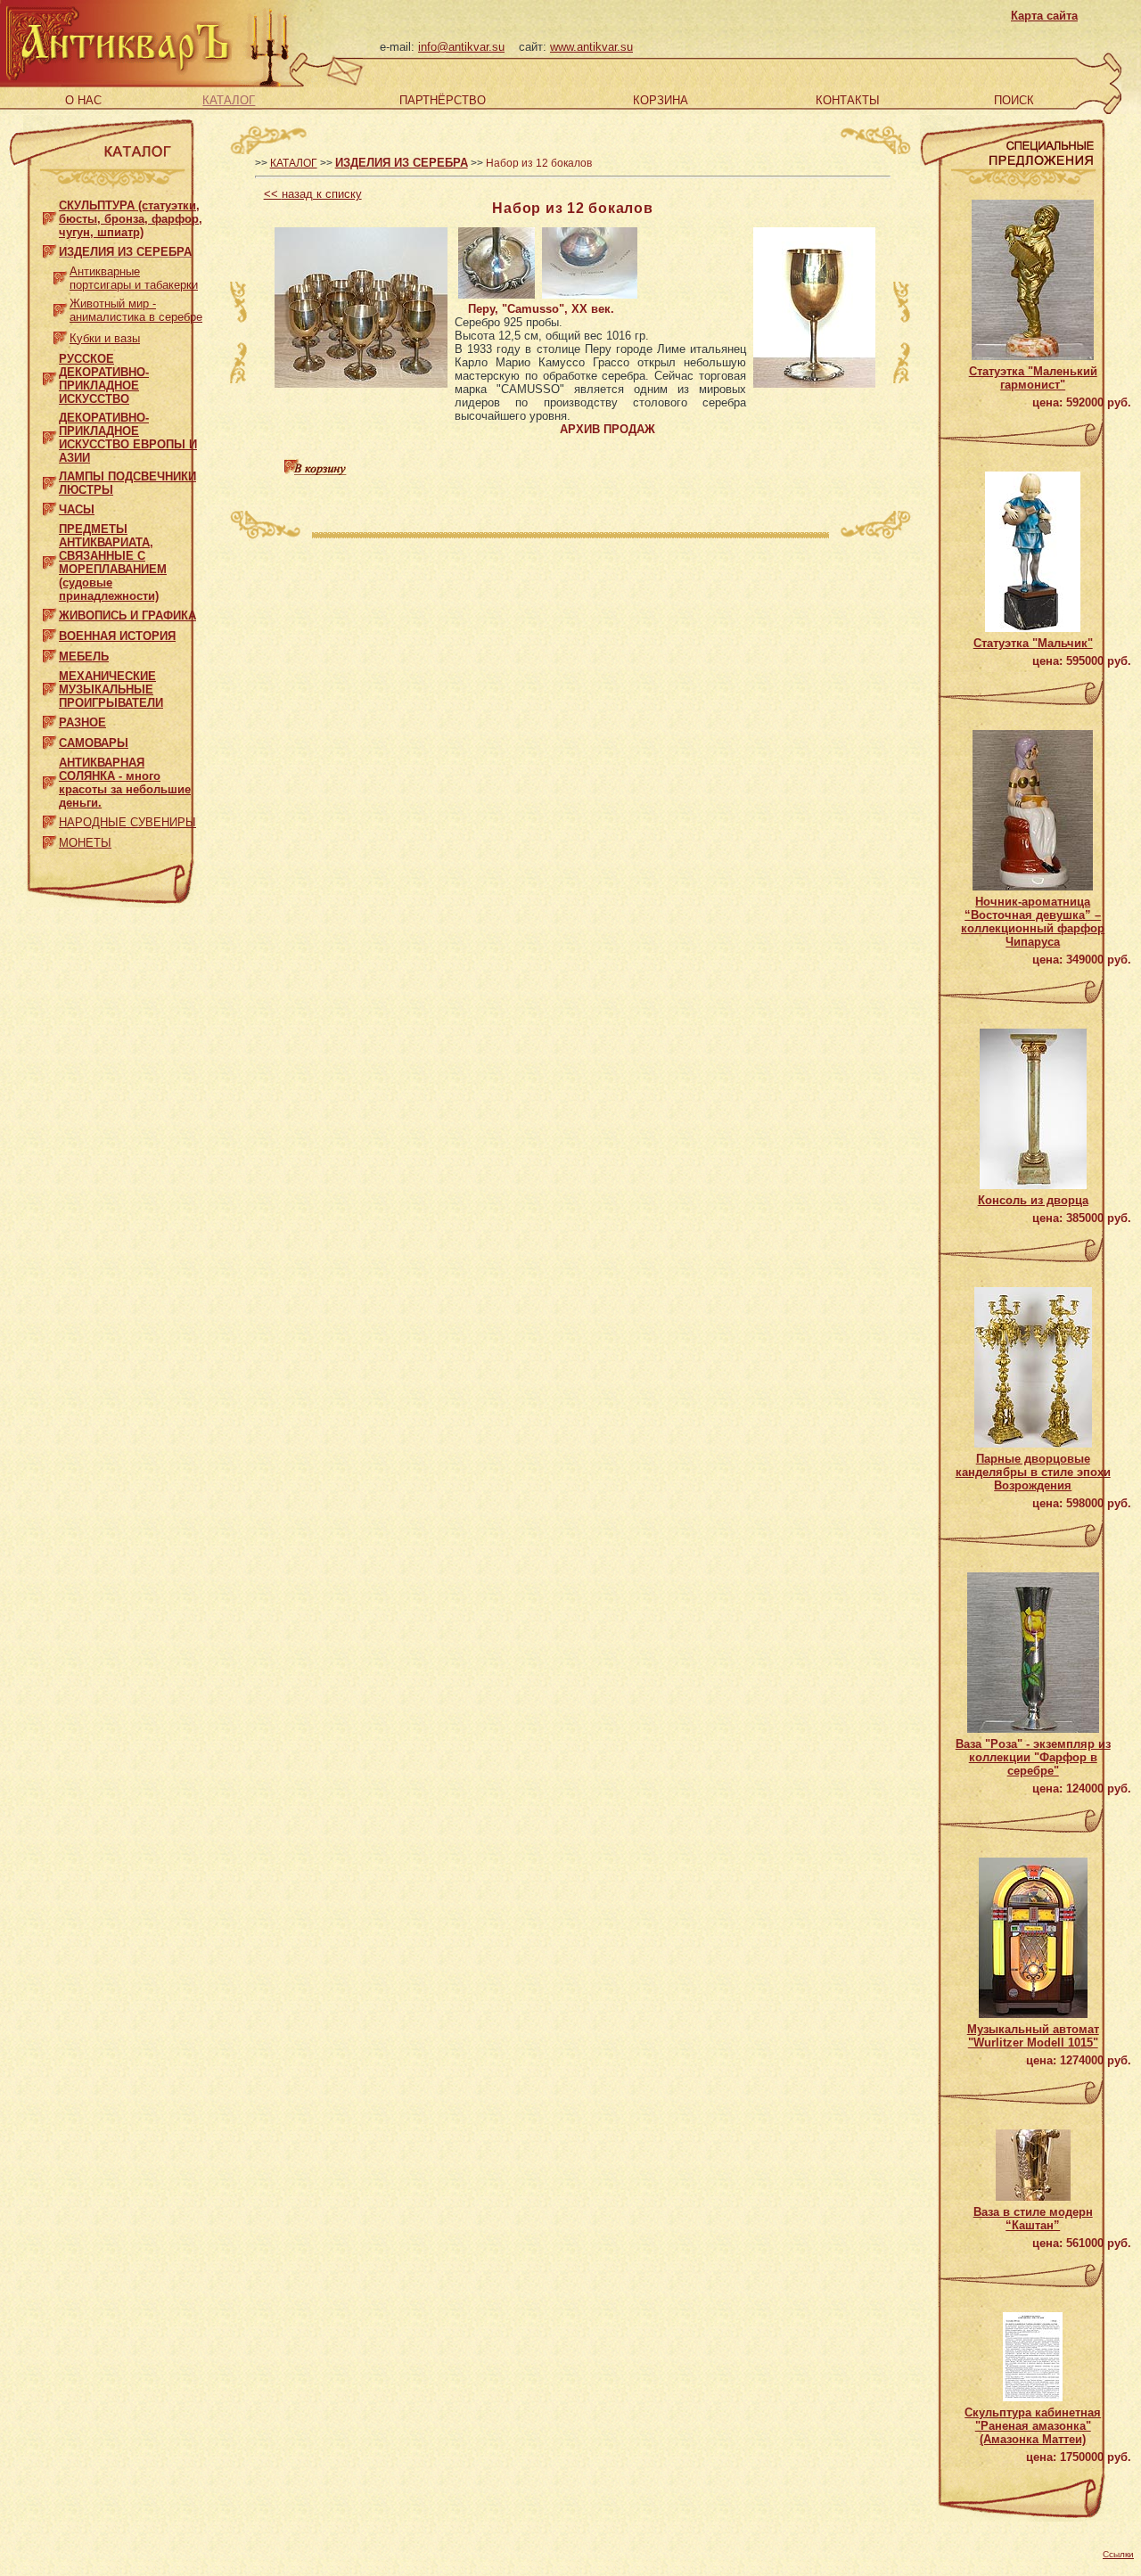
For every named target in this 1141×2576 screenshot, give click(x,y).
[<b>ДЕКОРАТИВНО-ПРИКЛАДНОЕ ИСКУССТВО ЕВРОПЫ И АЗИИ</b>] (50, 434)
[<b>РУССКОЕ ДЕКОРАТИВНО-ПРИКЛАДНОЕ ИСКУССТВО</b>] (50, 375)
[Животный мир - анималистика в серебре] (61, 306)
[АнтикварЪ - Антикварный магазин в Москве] (117, 79)
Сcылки (1118, 2554)
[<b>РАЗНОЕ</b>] (50, 719)
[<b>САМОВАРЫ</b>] (50, 739)
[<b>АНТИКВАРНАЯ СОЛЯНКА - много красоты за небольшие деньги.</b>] (50, 779)
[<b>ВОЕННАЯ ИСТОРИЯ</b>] (50, 632)
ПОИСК (1014, 100)
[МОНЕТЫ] (50, 839)
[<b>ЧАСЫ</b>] (50, 506)
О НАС (83, 100)
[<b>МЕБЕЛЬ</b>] (50, 653)
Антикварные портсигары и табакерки (134, 278)
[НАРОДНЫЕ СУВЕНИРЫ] (50, 819)
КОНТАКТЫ (848, 100)
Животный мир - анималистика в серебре (136, 310)
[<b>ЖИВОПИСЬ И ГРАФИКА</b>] (50, 612)
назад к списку (313, 194)
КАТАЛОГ (229, 100)
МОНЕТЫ (85, 843)
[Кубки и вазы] (61, 334)
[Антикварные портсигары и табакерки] (61, 274)
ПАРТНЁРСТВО (443, 100)
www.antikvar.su (591, 47)
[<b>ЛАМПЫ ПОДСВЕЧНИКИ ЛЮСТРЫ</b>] (50, 479)
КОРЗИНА (661, 100)
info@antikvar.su (461, 47)
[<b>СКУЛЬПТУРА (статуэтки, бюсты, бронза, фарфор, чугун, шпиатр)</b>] (50, 215)
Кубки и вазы (105, 338)
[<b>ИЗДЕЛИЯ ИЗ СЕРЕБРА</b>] (50, 248)
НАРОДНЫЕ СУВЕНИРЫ (127, 822)
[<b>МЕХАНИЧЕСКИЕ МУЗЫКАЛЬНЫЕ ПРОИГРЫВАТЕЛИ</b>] (50, 686)
